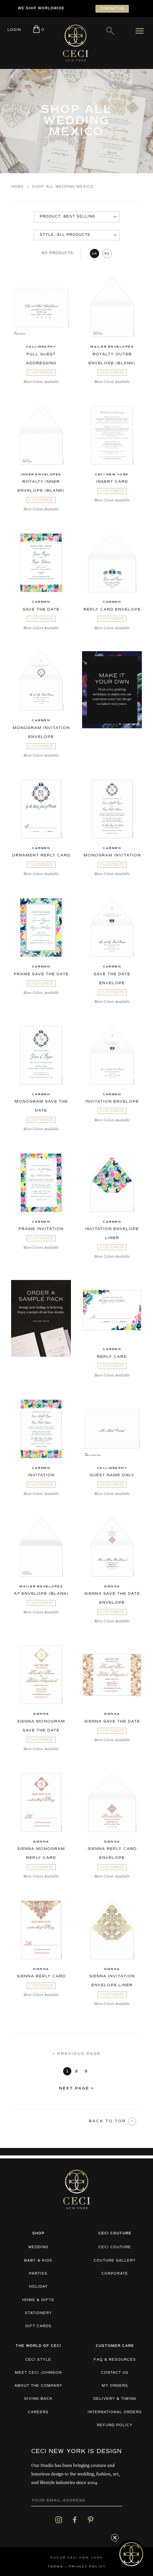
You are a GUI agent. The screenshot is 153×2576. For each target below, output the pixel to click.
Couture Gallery (115, 2261)
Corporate (115, 2274)
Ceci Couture (115, 2247)
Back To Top (108, 2121)
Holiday (38, 2287)
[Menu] (141, 31)
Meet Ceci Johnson (38, 2373)
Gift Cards (38, 2326)
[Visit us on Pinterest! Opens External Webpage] (91, 2520)
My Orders (115, 2386)
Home (18, 187)
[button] (131, 2554)
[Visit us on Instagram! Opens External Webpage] (59, 2520)
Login (14, 30)
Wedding (38, 2247)
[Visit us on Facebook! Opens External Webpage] (75, 2520)
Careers (38, 2412)
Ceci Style (38, 2360)
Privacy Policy (87, 2567)
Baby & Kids (38, 2261)
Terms (55, 2567)
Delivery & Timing (115, 2399)
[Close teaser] (115, 2538)
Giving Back (38, 2399)
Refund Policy (115, 2425)
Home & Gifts (38, 2300)
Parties (38, 2274)
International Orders (115, 2412)
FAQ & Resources (115, 2360)
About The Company (38, 2386)
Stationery (38, 2313)
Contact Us (115, 2373)
